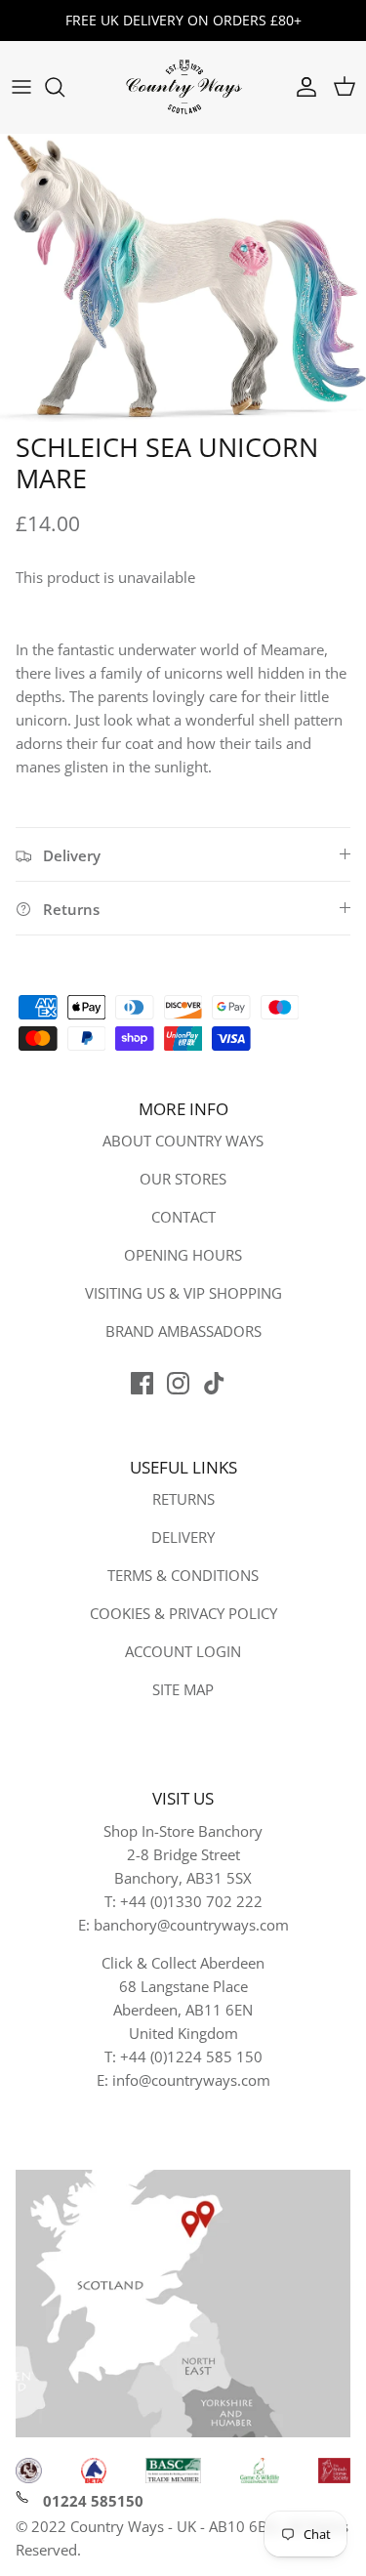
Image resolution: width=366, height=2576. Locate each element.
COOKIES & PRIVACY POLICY (183, 1613)
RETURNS (183, 1499)
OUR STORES (183, 1179)
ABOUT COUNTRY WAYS (183, 1141)
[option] (183, 278)
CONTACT (183, 1217)
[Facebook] (142, 1383)
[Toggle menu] (21, 87)
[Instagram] (178, 1383)
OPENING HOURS (183, 1255)
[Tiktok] (214, 1383)
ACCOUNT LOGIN (183, 1651)
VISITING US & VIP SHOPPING (183, 1293)
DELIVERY (183, 1537)
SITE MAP (183, 1689)
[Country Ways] (183, 87)
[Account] (302, 87)
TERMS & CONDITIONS (183, 1575)
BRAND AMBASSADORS (183, 1331)
